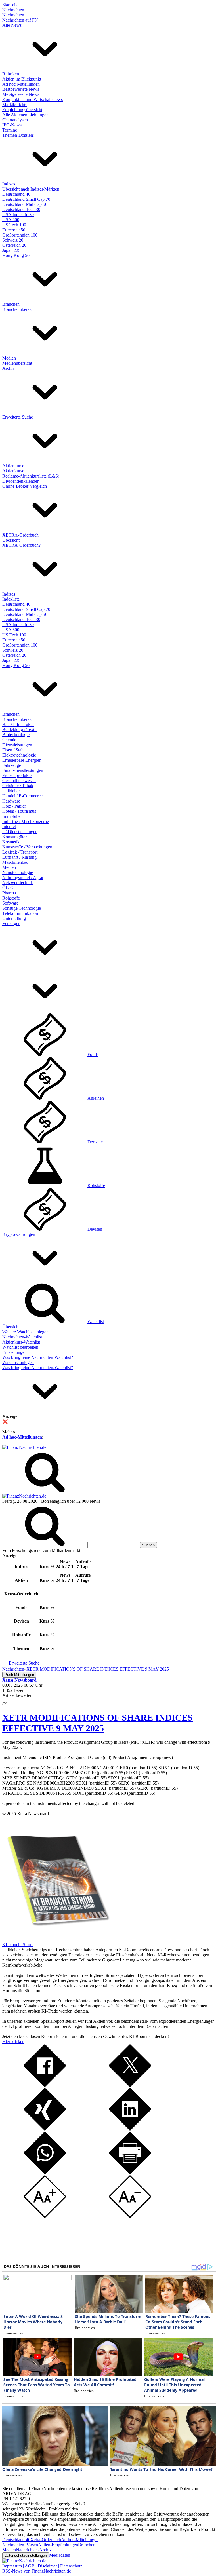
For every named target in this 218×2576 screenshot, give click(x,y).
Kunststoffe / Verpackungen (27, 847)
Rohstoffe (11, 898)
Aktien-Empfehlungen (58, 2545)
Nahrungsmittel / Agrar (23, 878)
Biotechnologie (16, 735)
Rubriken (11, 74)
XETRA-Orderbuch (20, 535)
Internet (9, 826)
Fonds (93, 1054)
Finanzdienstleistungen (23, 770)
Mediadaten (60, 2555)
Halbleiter (11, 791)
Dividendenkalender (20, 481)
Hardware (11, 801)
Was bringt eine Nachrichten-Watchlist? (38, 1357)
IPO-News (12, 125)
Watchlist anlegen (18, 1362)
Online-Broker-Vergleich (25, 486)
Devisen (95, 1229)
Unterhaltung (14, 918)
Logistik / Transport (20, 852)
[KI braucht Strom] (56, 1940)
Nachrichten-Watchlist (22, 1337)
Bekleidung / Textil (19, 729)
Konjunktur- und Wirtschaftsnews (33, 99)
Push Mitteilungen (19, 1675)
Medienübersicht (17, 363)
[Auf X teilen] (130, 2085)
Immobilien (12, 816)
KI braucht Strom (18, 1945)
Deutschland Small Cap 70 (26, 199)
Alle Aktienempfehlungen (25, 115)
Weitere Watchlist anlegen (25, 1332)
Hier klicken (13, 2042)
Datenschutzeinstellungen (26, 2555)
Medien (9, 358)
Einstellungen (14, 1352)
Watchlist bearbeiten (20, 1347)
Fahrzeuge (12, 765)
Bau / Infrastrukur (18, 724)
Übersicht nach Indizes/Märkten (31, 189)
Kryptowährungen (19, 1234)
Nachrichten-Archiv (34, 2550)
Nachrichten (13, 10)
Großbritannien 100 (20, 235)
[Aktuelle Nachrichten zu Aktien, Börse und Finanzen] (24, 1447)
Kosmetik (11, 842)
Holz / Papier (14, 806)
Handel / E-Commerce (22, 796)
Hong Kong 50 (16, 255)
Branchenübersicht (19, 309)
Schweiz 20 (13, 240)
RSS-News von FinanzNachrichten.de (37, 2571)
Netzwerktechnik (18, 883)
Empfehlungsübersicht (22, 110)
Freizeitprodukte (17, 775)
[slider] (11, 1700)
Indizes (9, 184)
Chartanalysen (15, 120)
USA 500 (11, 220)
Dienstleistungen (17, 745)
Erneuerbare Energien (22, 760)
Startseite (10, 5)
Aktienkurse (13, 466)
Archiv (9, 368)
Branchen (11, 304)
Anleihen (96, 1098)
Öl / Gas (10, 888)
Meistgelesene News (21, 94)
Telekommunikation (20, 913)
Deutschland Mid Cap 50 (25, 204)
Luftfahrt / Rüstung (19, 857)
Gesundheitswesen (19, 781)
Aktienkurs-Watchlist (21, 1342)
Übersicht (11, 540)
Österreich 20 (14, 245)
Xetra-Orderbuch (46, 2540)
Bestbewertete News (21, 89)
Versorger (11, 923)
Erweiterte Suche (18, 417)
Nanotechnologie (18, 872)
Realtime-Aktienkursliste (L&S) (31, 476)
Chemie (9, 740)
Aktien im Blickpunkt (22, 79)
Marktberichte (15, 104)
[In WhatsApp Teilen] (45, 2173)
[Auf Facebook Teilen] (45, 2085)
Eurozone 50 (14, 230)
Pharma (9, 893)
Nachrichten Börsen (20, 2545)
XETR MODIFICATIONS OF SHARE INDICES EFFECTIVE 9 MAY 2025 (98, 1723)
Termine (10, 130)
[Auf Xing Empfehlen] (45, 2129)
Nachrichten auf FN (20, 20)
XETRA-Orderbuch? (21, 545)
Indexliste (11, 599)
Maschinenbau (15, 862)
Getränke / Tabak (18, 786)
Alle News (12, 25)
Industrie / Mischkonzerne (26, 821)
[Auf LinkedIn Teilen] (130, 2129)
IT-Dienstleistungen (20, 832)
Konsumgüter (14, 837)
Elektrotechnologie (19, 755)
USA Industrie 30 (18, 215)
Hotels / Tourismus (19, 811)
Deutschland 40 (16, 194)
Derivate (95, 1142)
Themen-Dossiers (18, 135)
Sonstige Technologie (22, 908)
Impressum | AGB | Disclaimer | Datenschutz (42, 2566)
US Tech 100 (14, 225)
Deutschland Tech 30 (21, 209)
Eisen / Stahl (13, 750)
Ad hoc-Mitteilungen (21, 84)
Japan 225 (11, 250)
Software (10, 903)
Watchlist (96, 1322)
